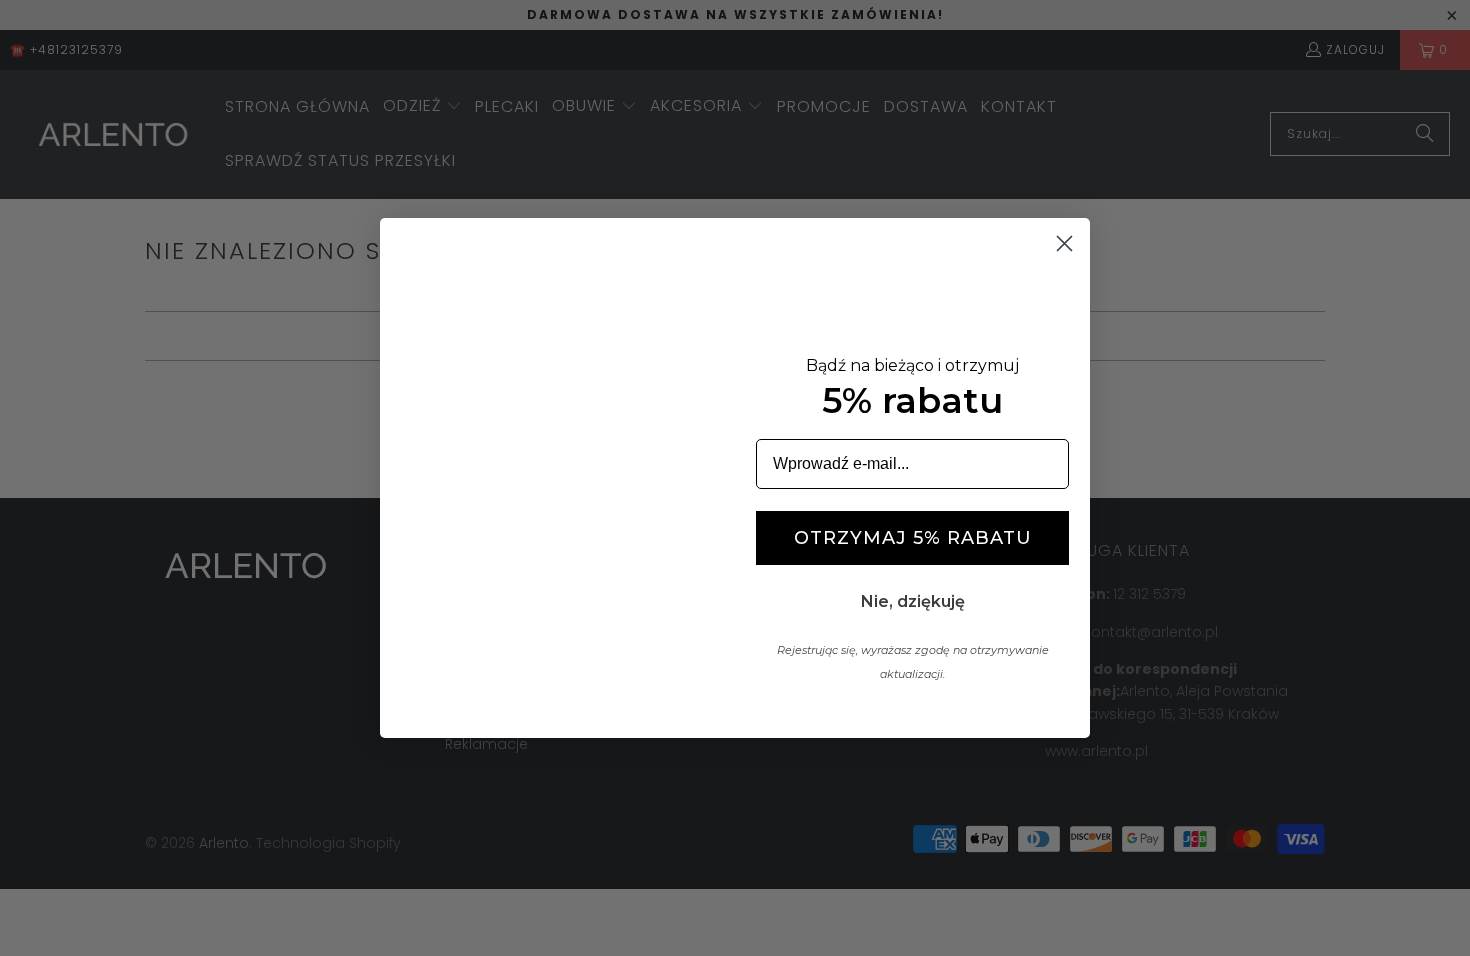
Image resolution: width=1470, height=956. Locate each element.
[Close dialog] (1064, 243)
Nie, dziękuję (913, 601)
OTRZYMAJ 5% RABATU (913, 538)
